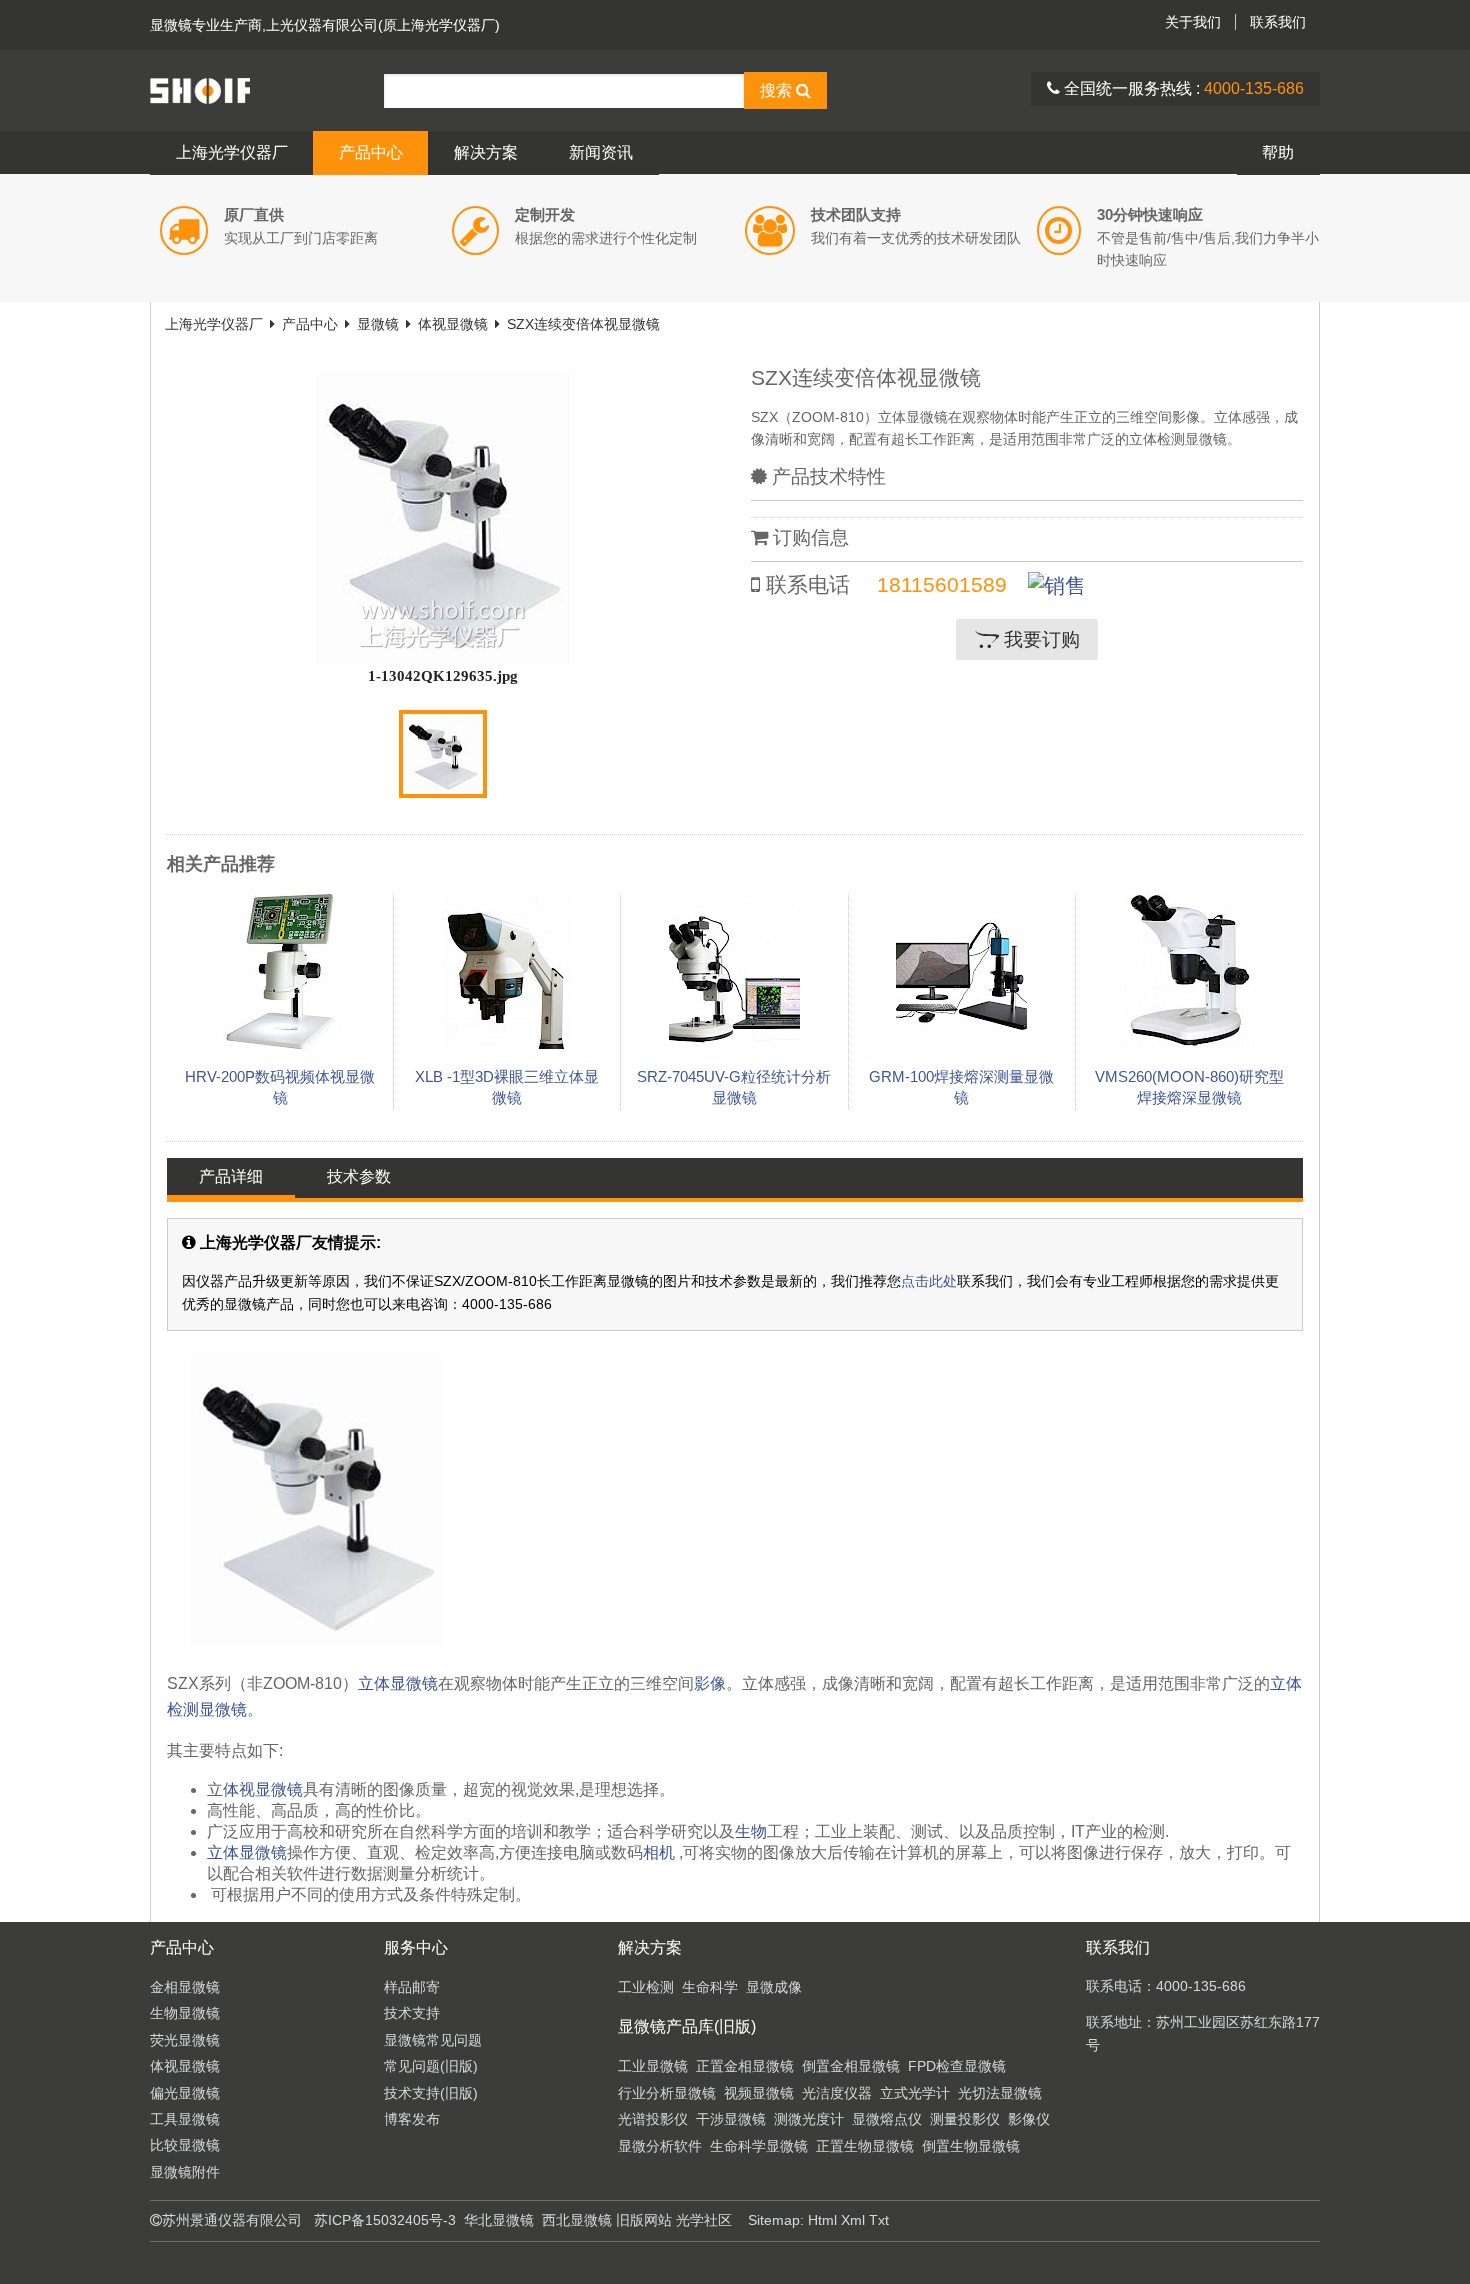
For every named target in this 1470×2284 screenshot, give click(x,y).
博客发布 (412, 2119)
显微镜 (171, 25)
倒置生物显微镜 (971, 2146)
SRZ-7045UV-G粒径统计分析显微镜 (734, 1087)
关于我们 (1193, 22)
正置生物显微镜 (865, 2146)
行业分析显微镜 (667, 2093)
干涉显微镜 (731, 2119)
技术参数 (359, 1176)
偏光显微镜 (185, 2093)
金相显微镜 (185, 1987)
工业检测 (646, 1987)
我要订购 (1039, 639)
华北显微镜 (499, 2220)
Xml (853, 2220)
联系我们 (1278, 22)
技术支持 (412, 2013)
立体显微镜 (398, 1683)
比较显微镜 (185, 2145)
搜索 (778, 90)
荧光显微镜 (185, 2040)
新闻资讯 (601, 152)
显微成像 (774, 1987)
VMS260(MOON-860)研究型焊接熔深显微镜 (1189, 1087)
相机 (659, 1852)
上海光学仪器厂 (232, 152)
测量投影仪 (965, 2119)
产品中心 (371, 152)
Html (822, 2220)
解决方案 (486, 152)
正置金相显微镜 (745, 2066)
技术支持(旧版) (431, 2093)
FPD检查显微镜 (957, 2066)
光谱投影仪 (653, 2119)
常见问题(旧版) (431, 2066)
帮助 (1278, 152)
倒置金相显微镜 (851, 2066)
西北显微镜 (577, 2220)
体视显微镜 (453, 324)
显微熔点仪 (887, 2119)
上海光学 (267, 90)
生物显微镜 (185, 2013)
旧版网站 (644, 2220)
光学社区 (704, 2220)
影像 (710, 1683)
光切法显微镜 (1000, 2093)
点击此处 (929, 1281)
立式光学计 (915, 2093)
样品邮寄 (412, 1987)
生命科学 (710, 1987)
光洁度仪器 (837, 2093)
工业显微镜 (653, 2066)
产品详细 (231, 1176)
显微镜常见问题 (433, 2040)
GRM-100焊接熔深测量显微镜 (961, 1087)
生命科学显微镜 (759, 2146)
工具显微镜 (185, 2119)
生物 (751, 1831)
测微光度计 (809, 2119)
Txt (879, 2220)
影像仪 (1029, 2119)
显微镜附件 (185, 2172)
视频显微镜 (759, 2093)
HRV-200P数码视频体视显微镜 (280, 1087)
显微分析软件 (660, 2146)
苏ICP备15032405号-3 (385, 2220)
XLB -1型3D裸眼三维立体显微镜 (507, 1087)
